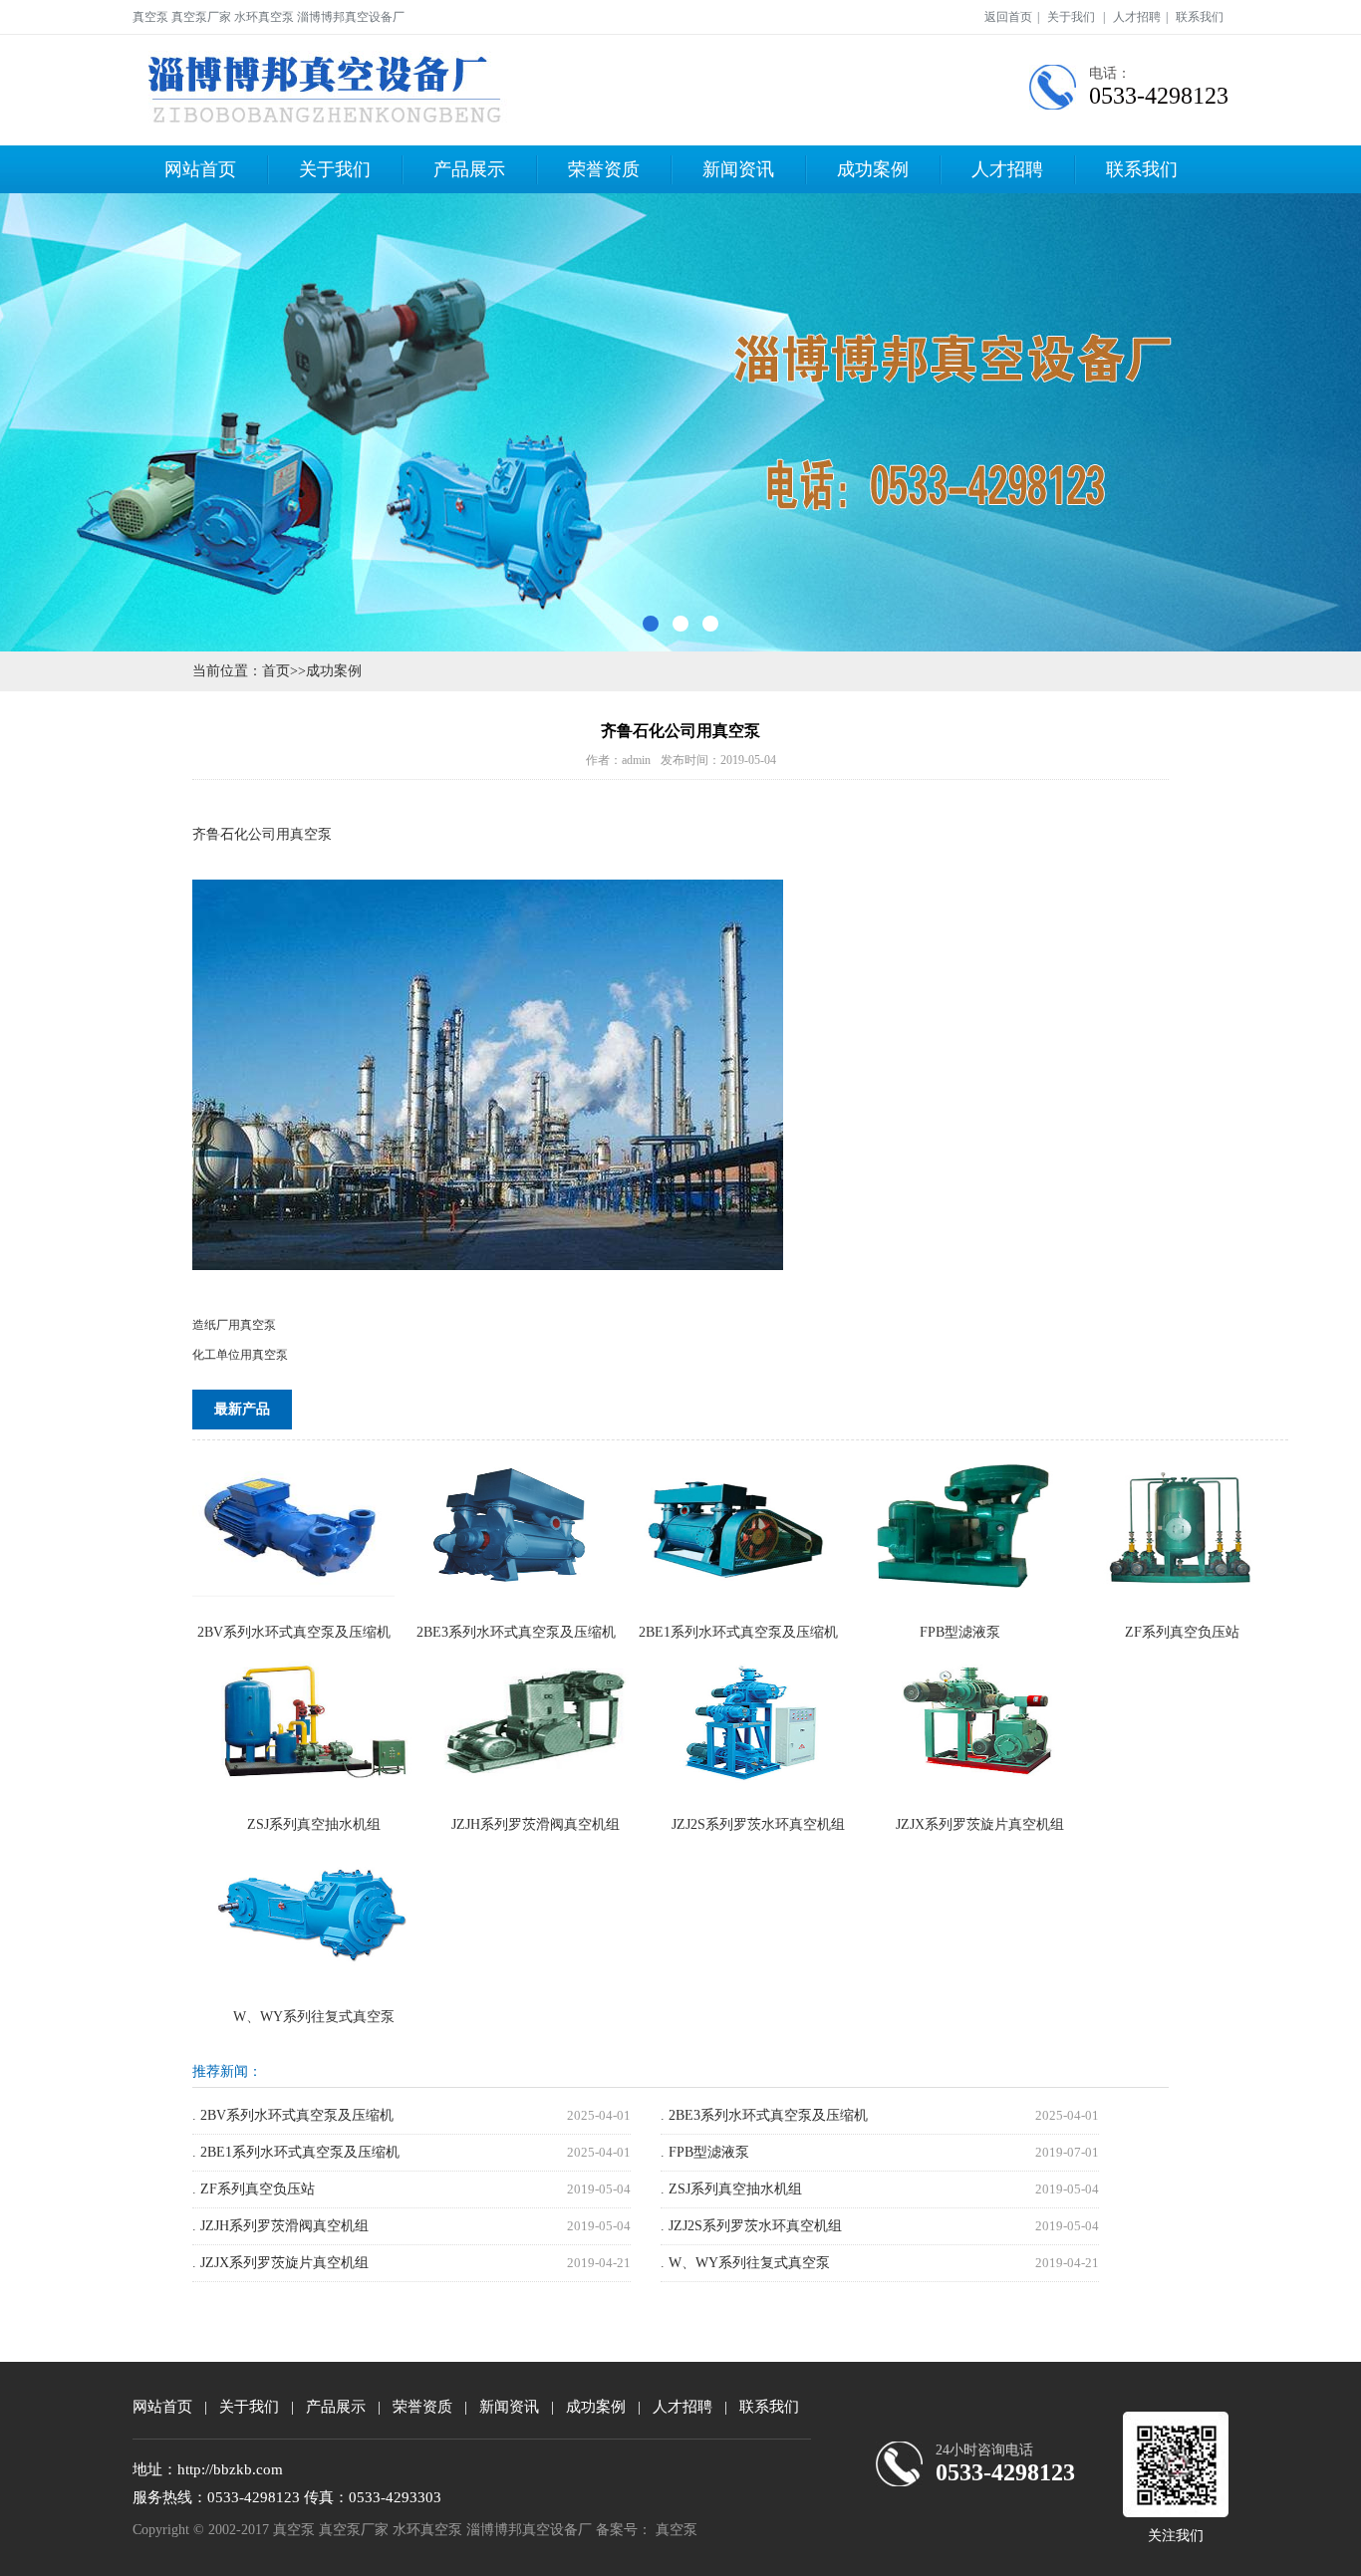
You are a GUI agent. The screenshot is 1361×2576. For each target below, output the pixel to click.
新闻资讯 (738, 169)
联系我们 (1200, 17)
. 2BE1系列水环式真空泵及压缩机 (296, 2152)
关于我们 (1071, 17)
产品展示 (469, 169)
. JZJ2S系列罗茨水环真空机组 (751, 2226)
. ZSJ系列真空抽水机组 (731, 2189)
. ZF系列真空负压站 (254, 2189)
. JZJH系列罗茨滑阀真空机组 (280, 2226)
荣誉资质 (604, 169)
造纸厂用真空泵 (234, 1325)
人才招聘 (1137, 17)
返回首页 (1008, 17)
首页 (276, 671)
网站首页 (200, 169)
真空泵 (677, 2530)
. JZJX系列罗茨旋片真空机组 (280, 2263)
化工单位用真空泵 (240, 1355)
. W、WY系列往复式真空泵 (745, 2263)
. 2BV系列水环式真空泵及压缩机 (293, 2115)
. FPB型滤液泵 (705, 2152)
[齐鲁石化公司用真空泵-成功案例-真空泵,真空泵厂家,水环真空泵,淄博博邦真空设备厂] (331, 90)
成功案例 (873, 169)
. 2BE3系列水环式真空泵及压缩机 (764, 2115)
